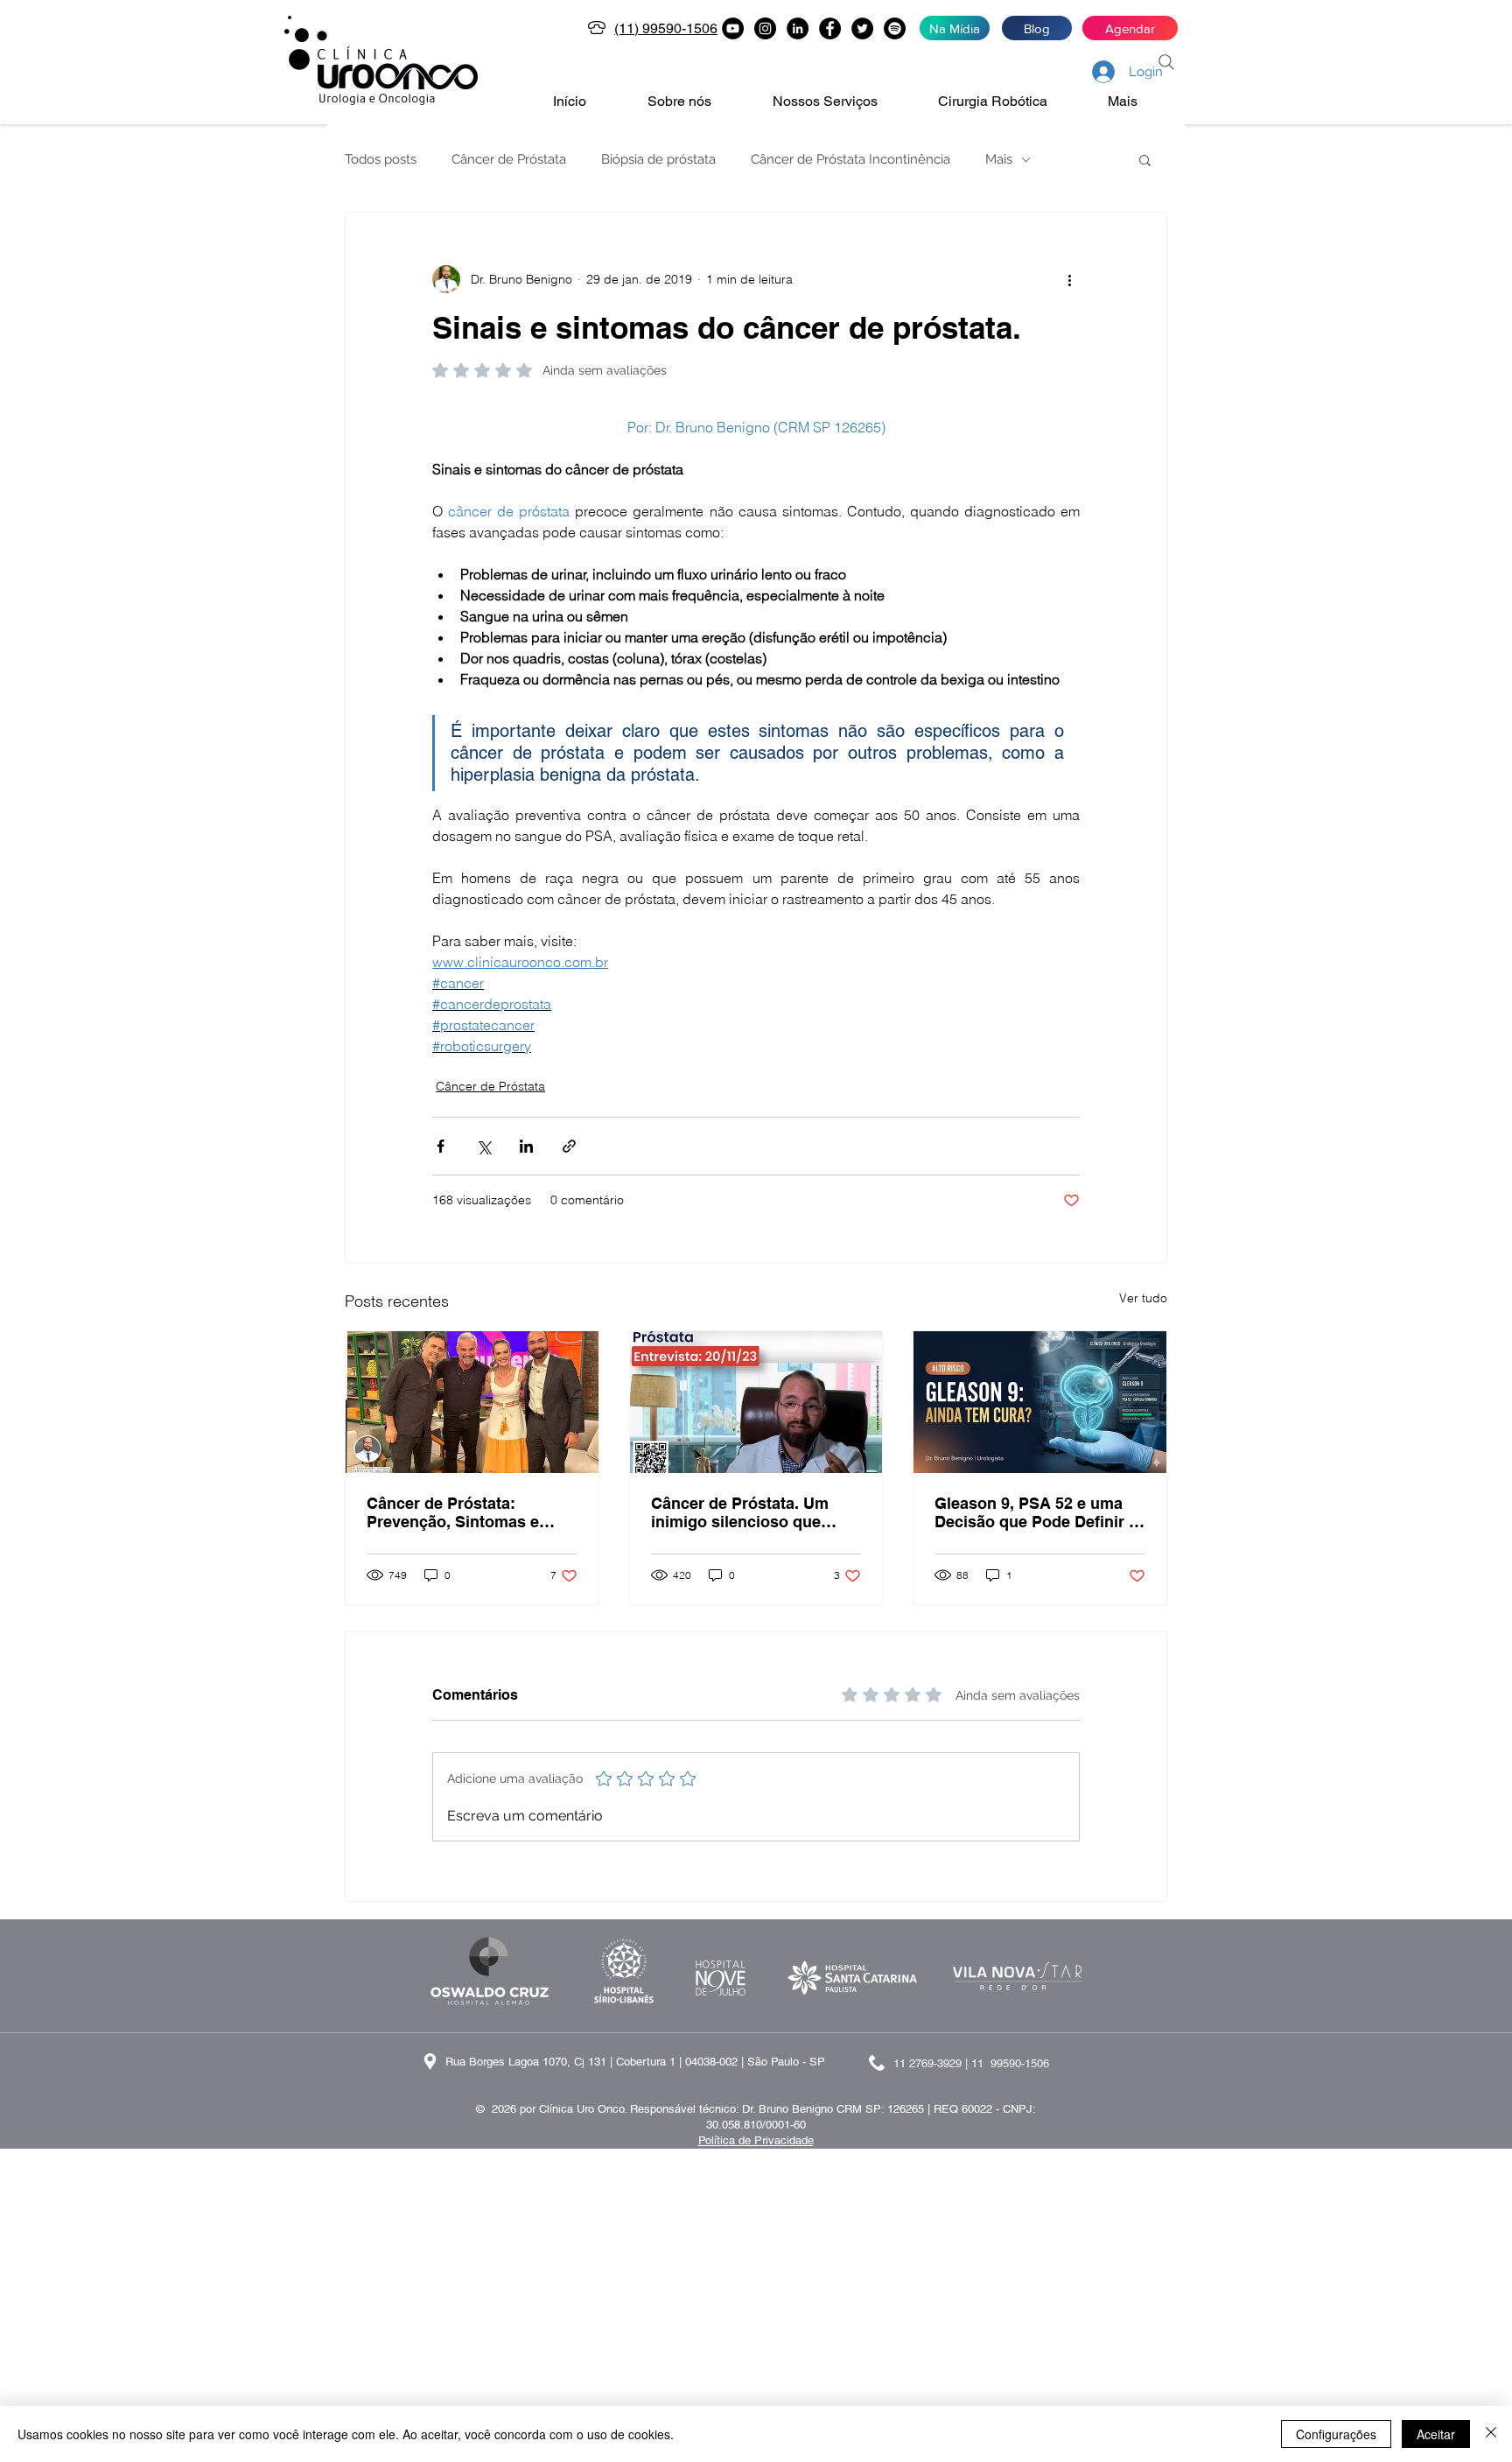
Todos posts (381, 159)
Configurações (1336, 2434)
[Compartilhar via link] (569, 1146)
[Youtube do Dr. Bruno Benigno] (733, 28)
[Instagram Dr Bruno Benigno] (765, 28)
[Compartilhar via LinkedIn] (526, 1146)
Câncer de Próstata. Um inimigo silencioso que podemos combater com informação (742, 1512)
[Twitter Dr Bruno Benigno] (862, 28)
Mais (999, 159)
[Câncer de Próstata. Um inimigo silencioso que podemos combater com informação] (756, 1402)
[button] (697, 102)
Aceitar (1436, 2434)
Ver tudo (1143, 1298)
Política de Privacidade (756, 2140)
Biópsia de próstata (658, 159)
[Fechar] (1491, 2434)
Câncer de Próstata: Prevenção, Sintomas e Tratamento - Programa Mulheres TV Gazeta (453, 1512)
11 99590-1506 (1010, 2063)
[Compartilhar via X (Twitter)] (483, 1146)
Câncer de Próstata (509, 159)
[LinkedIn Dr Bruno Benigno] (798, 28)
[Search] (1166, 62)
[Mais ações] (1069, 279)
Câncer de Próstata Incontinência (850, 159)
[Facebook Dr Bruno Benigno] (830, 28)
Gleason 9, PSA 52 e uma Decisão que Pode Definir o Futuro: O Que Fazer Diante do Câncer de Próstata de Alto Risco (1037, 1512)
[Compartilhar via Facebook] (441, 1146)
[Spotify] (895, 28)
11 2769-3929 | (932, 2063)
